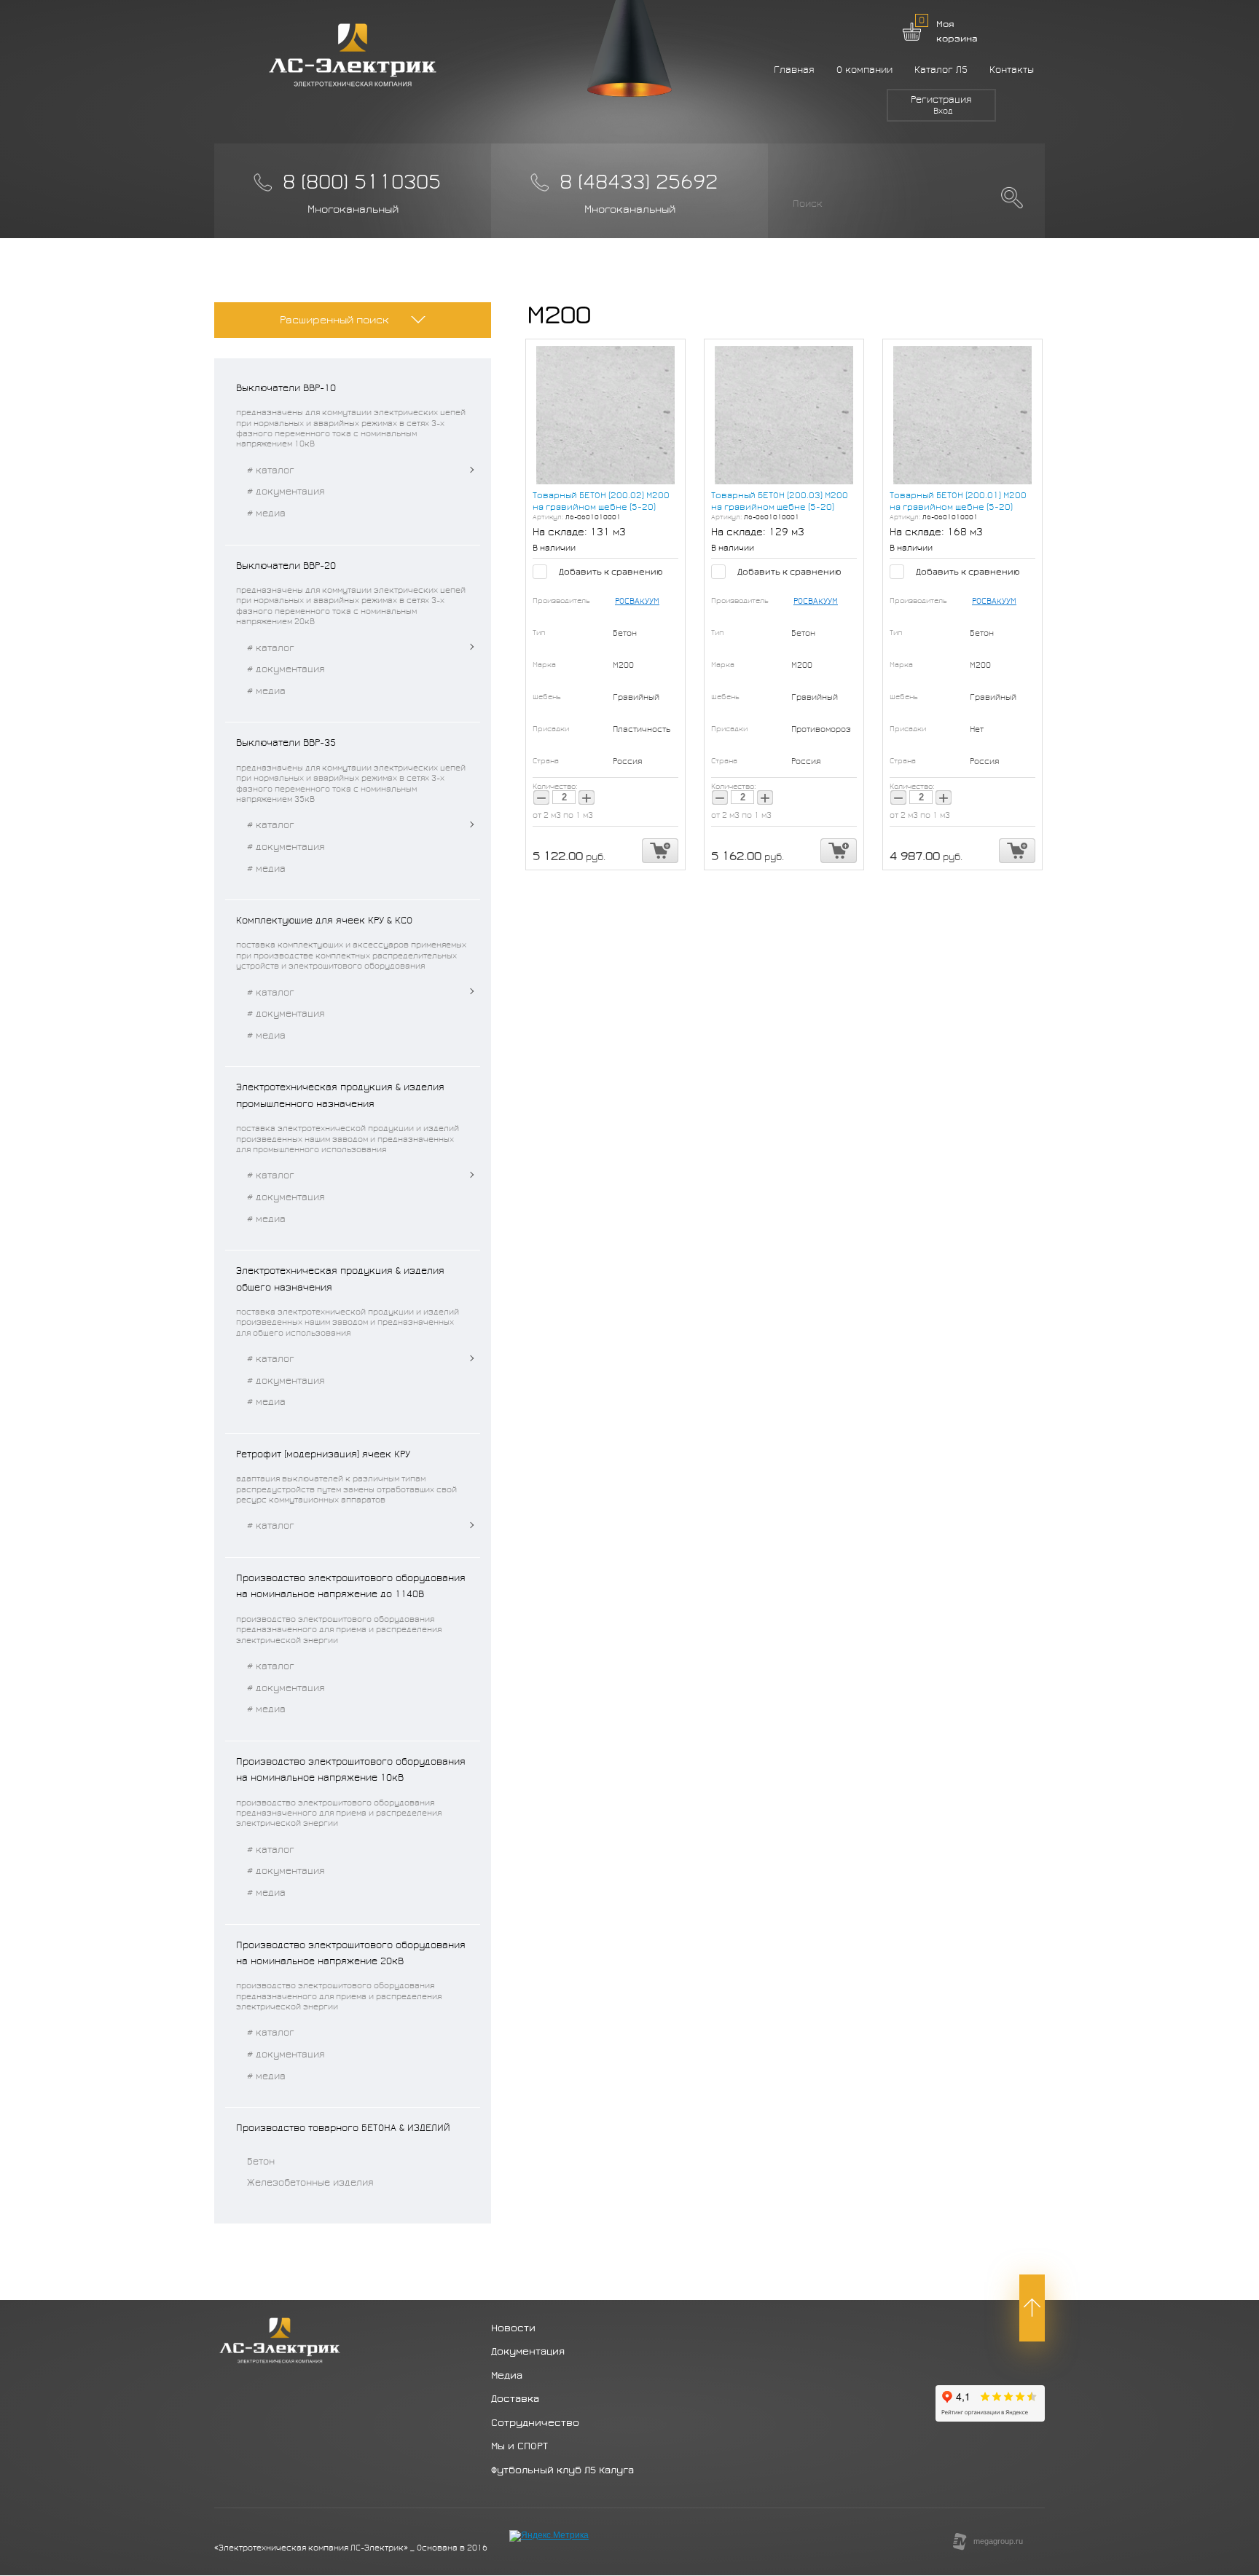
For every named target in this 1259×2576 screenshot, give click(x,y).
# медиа (266, 513)
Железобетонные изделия (310, 2183)
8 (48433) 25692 (639, 182)
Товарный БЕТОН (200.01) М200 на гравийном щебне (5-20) (958, 501)
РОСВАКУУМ (637, 601)
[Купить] (660, 851)
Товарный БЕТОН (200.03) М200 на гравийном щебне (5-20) (780, 501)
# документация (286, 492)
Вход (943, 111)
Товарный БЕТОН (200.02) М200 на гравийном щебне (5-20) (601, 501)
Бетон (261, 2162)
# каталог (271, 470)
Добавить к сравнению (610, 572)
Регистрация (941, 100)
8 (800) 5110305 (362, 182)
